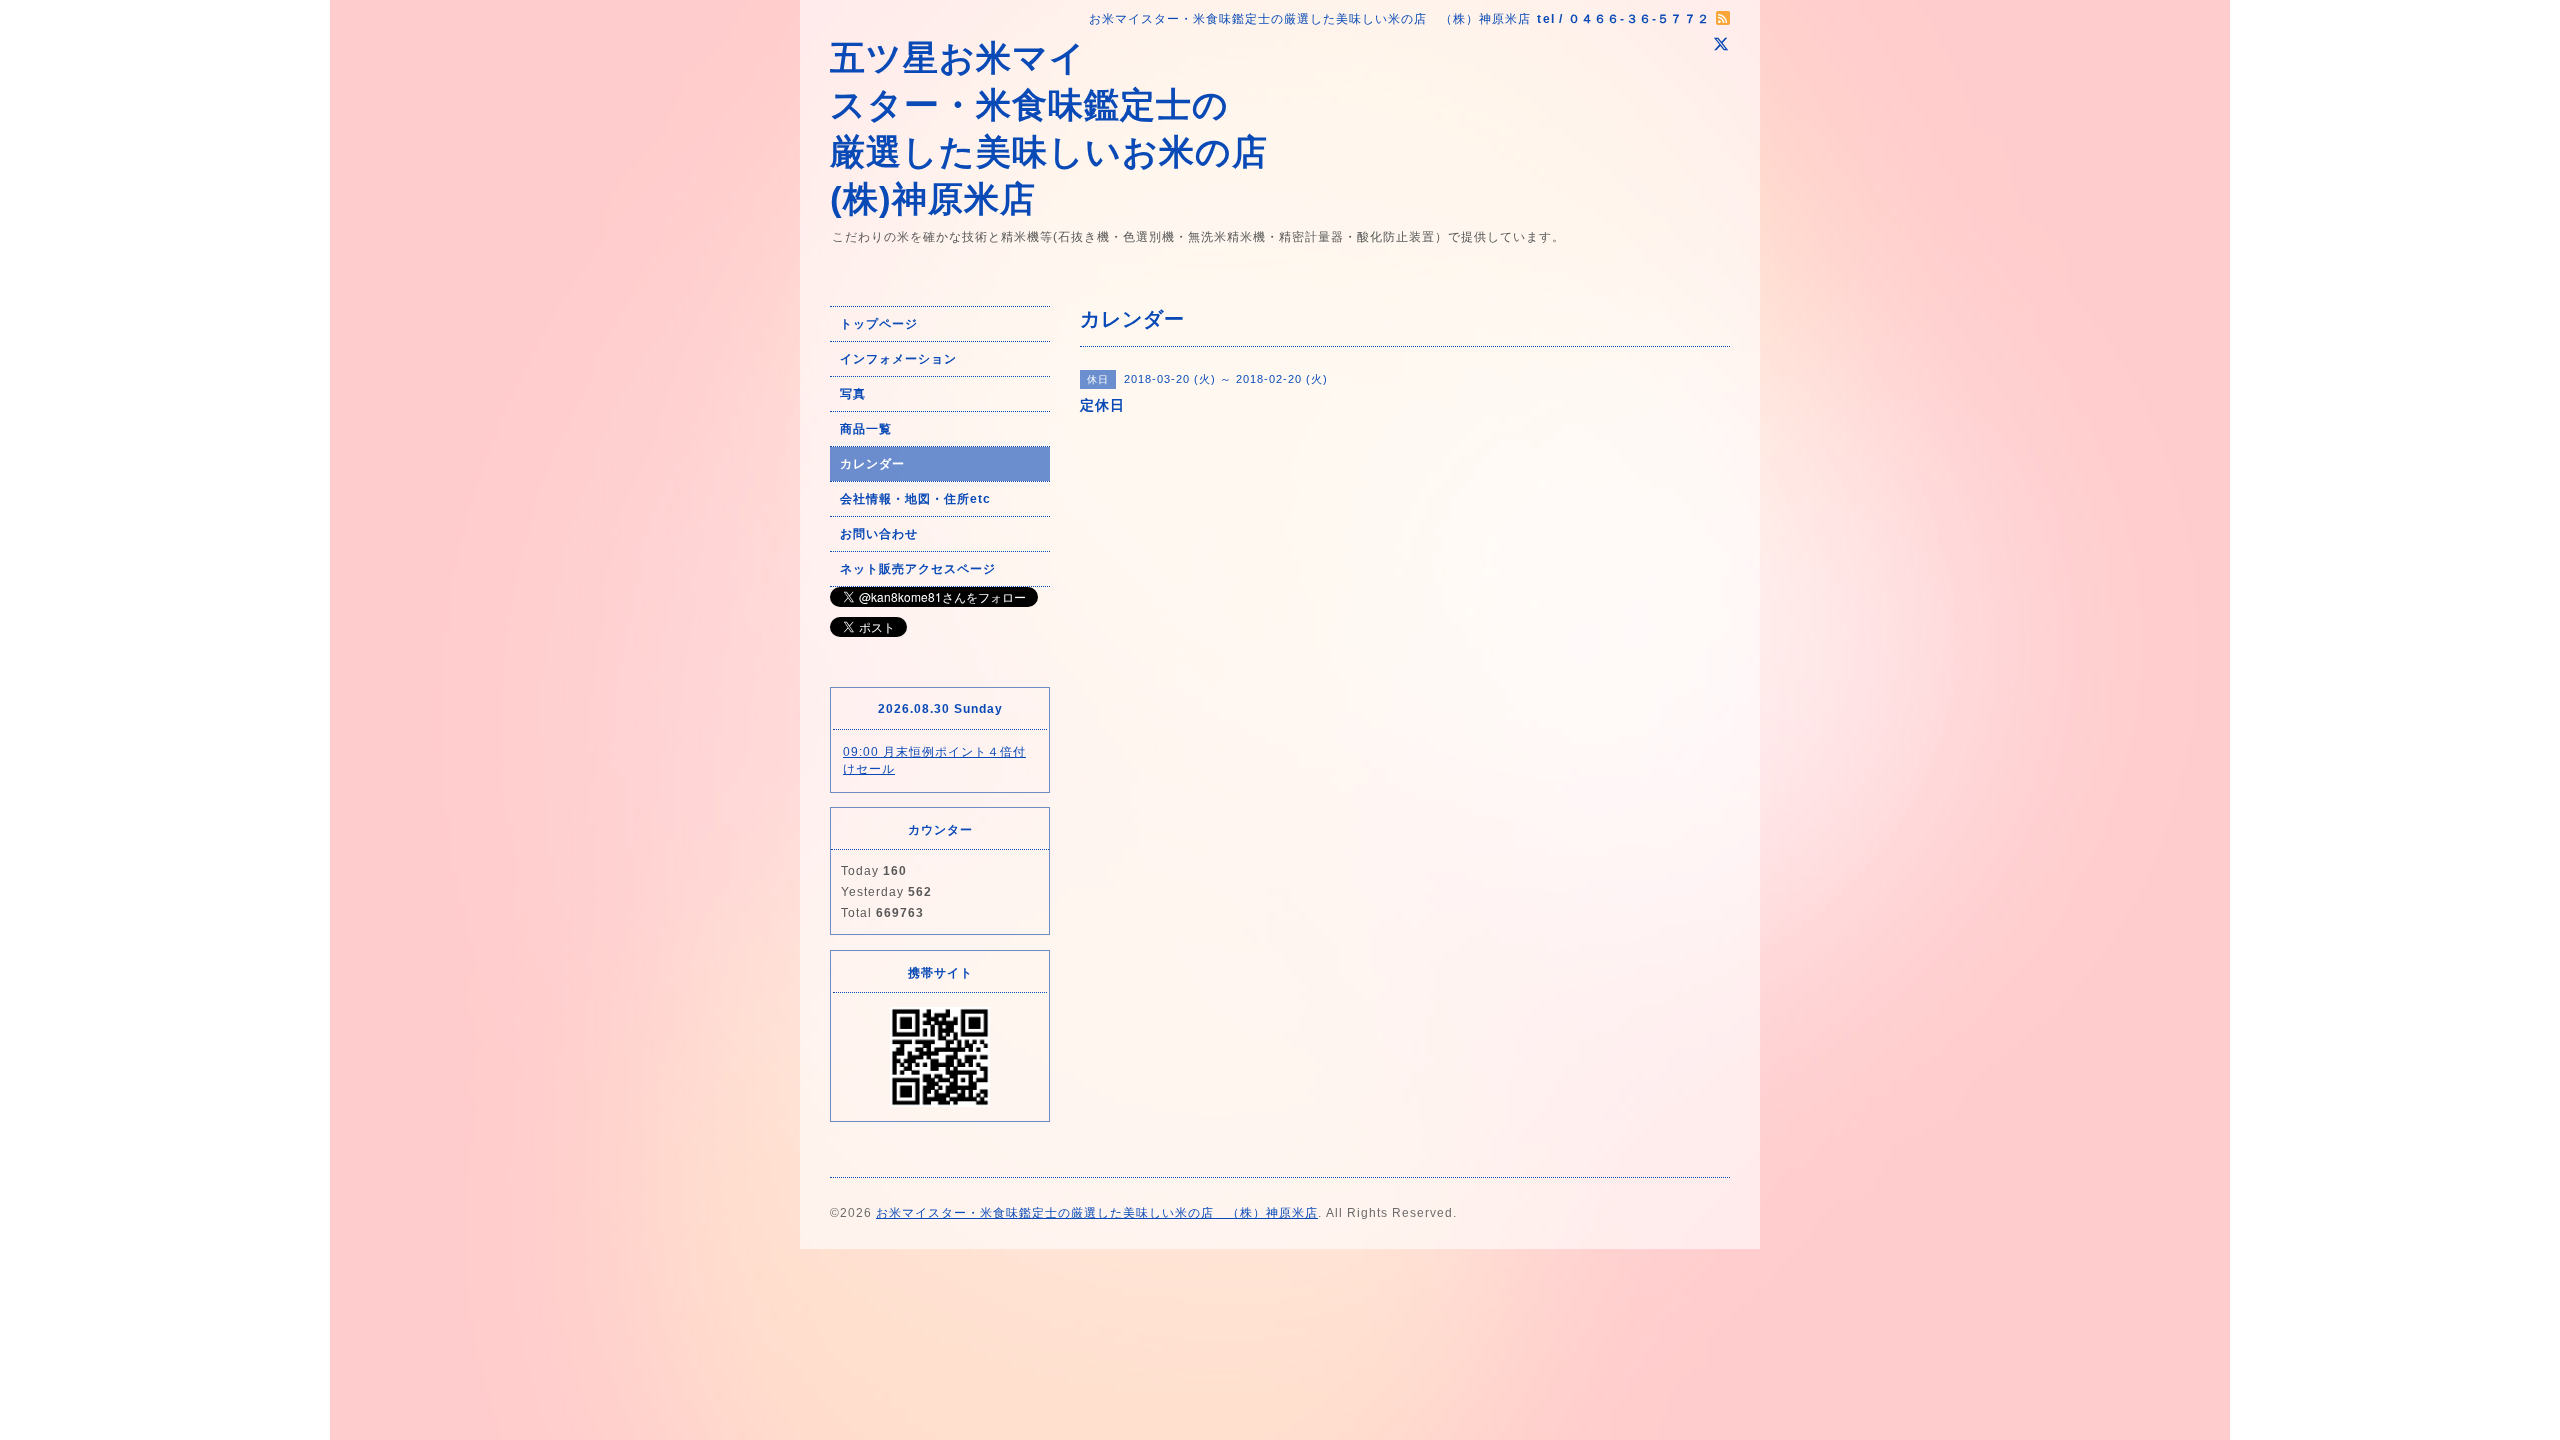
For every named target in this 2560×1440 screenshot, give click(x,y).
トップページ (879, 324)
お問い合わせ (879, 534)
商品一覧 (866, 429)
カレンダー (872, 464)
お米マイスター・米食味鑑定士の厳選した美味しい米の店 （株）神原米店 (1097, 1213)
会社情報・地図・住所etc (915, 499)
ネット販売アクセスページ (918, 569)
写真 (853, 394)
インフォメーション (898, 359)
